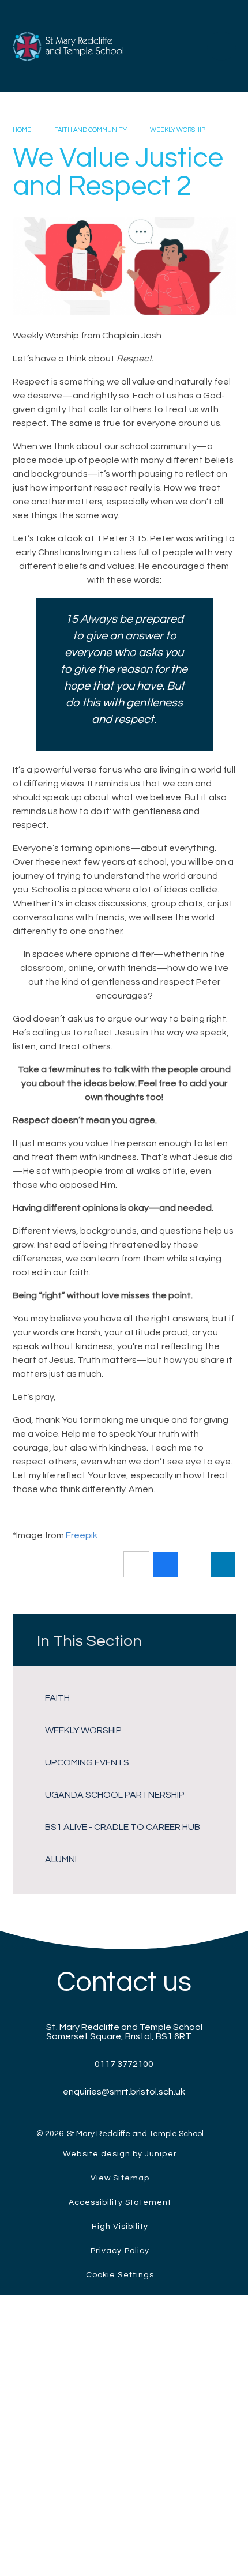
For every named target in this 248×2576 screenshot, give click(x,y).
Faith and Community (91, 130)
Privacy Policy (120, 2251)
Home (22, 130)
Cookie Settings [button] (120, 2275)
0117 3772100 (124, 2064)
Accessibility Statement (120, 2202)
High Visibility (120, 2227)
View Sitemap (120, 2178)
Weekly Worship (178, 130)
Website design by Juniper (120, 2154)
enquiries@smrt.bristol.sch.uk (124, 2092)
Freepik (82, 1535)
